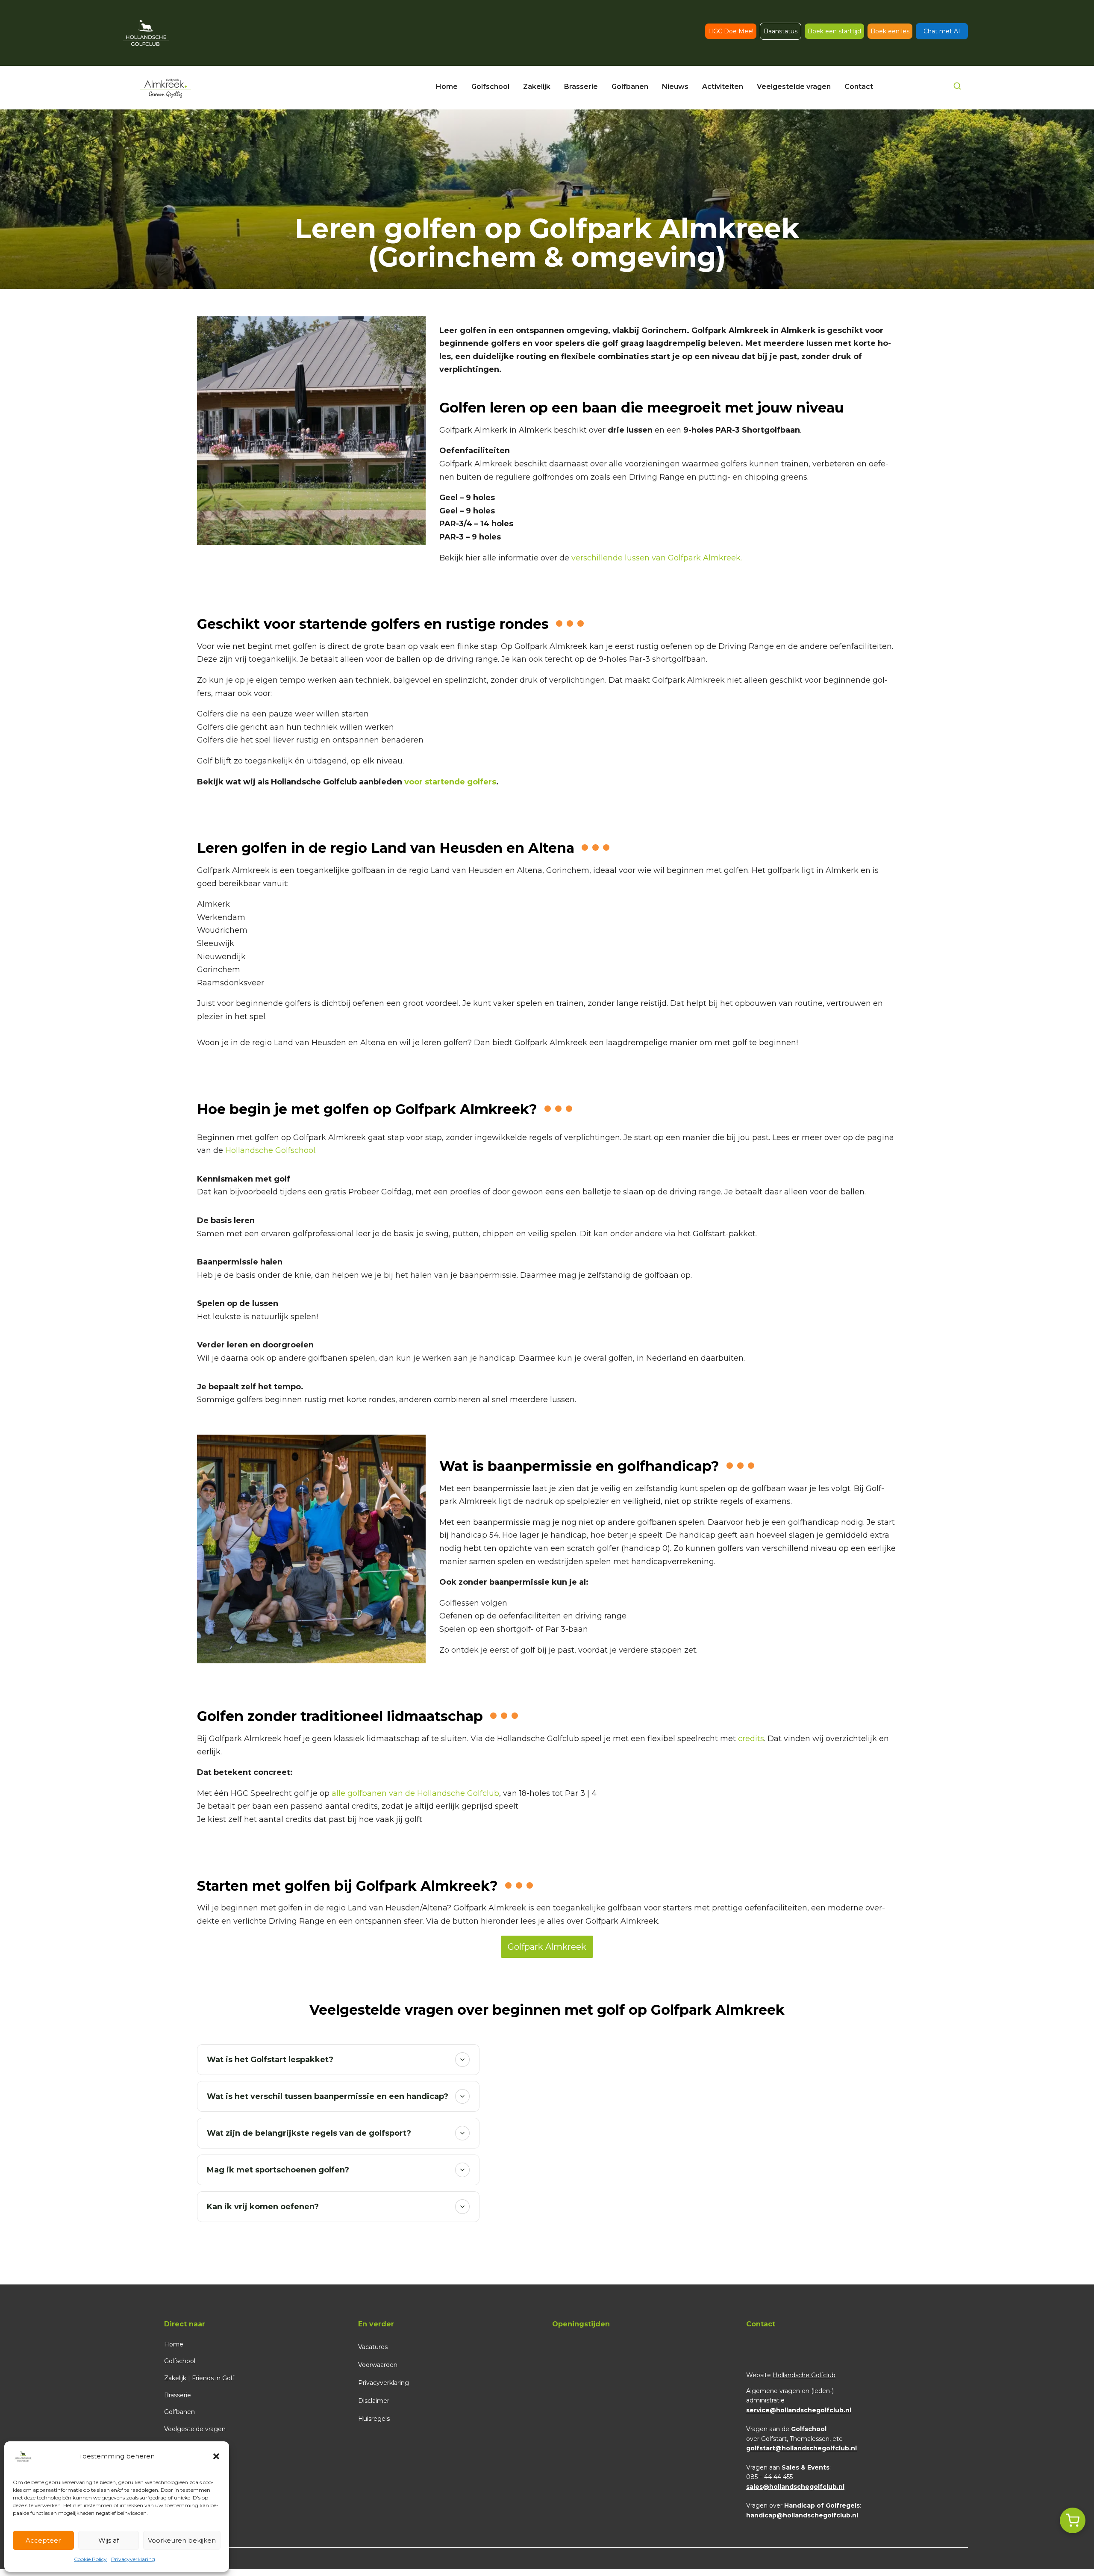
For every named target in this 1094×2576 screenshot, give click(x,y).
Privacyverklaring (133, 2559)
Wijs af (109, 2540)
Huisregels (374, 2419)
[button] (216, 2456)
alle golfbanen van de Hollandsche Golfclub (415, 1793)
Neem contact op (194, 2446)
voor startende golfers (450, 782)
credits (751, 1739)
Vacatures (373, 2347)
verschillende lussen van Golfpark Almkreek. (657, 558)
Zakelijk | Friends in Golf (199, 2378)
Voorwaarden (378, 2365)
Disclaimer (374, 2401)
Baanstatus (781, 31)
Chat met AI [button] (942, 31)
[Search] (957, 88)
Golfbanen (179, 2412)
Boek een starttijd (834, 31)
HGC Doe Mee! (731, 31)
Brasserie (178, 2395)
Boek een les (890, 31)
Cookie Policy (90, 2559)
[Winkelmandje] (1073, 2520)
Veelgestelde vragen (195, 2429)
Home (174, 2344)
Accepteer (43, 2540)
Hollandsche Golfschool (270, 1150)
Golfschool (180, 2361)
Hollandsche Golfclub (804, 2375)
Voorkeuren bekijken (182, 2540)
